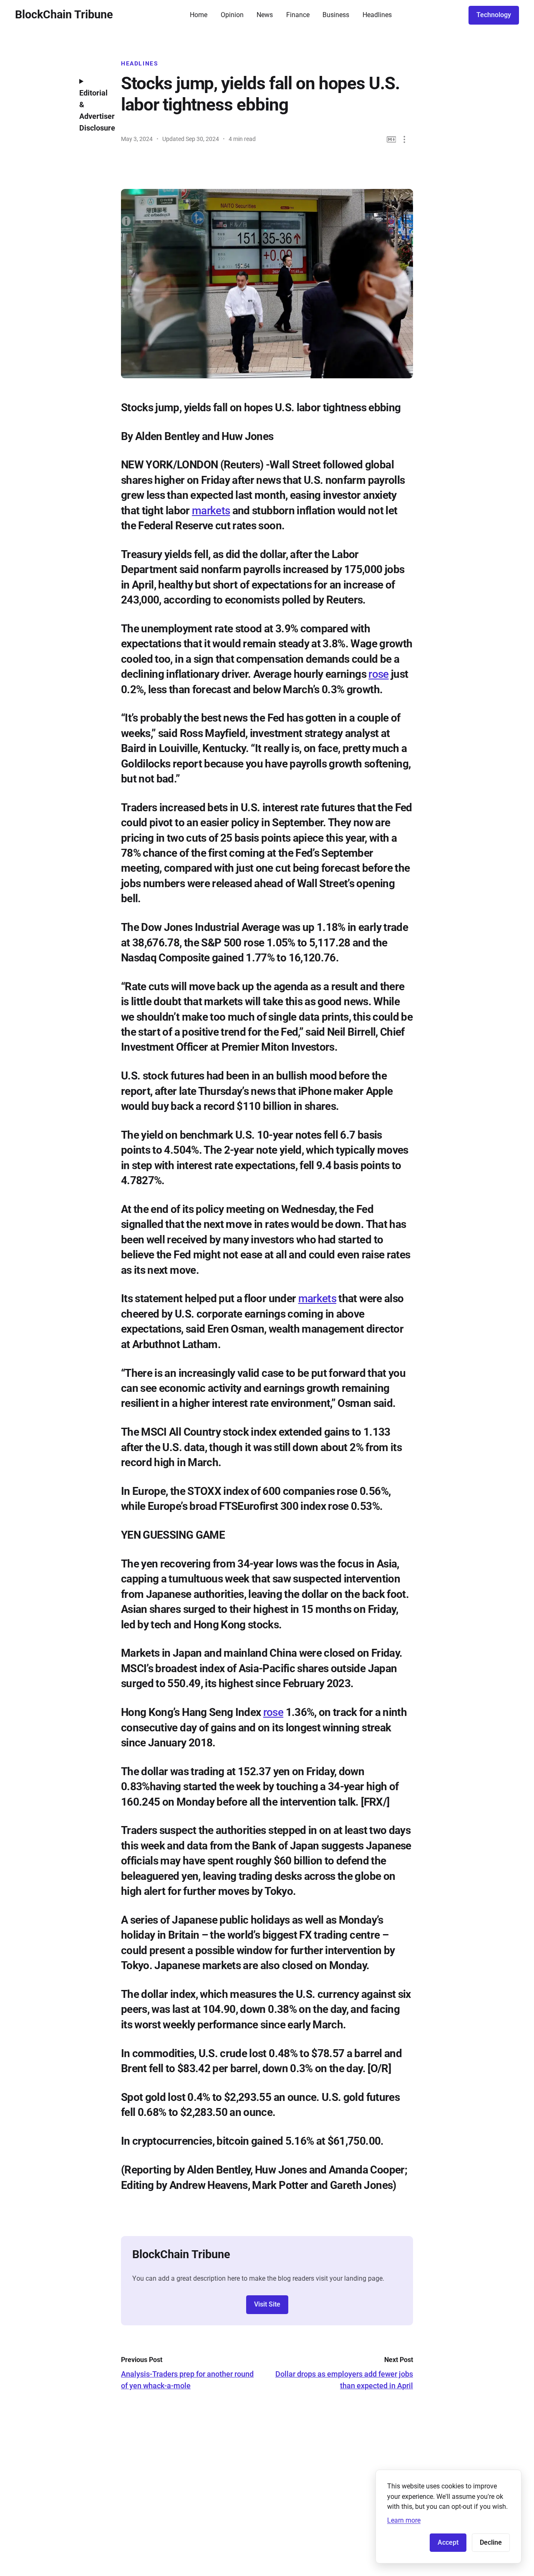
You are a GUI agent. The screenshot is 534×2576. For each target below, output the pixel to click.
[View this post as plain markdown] (392, 140)
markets (211, 511)
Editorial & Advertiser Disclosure (94, 110)
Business (336, 15)
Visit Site (267, 2304)
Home (199, 15)
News (265, 15)
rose (378, 674)
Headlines (377, 15)
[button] (404, 140)
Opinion (232, 15)
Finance (298, 15)
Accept (448, 2542)
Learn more (404, 2520)
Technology (494, 15)
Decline (491, 2542)
